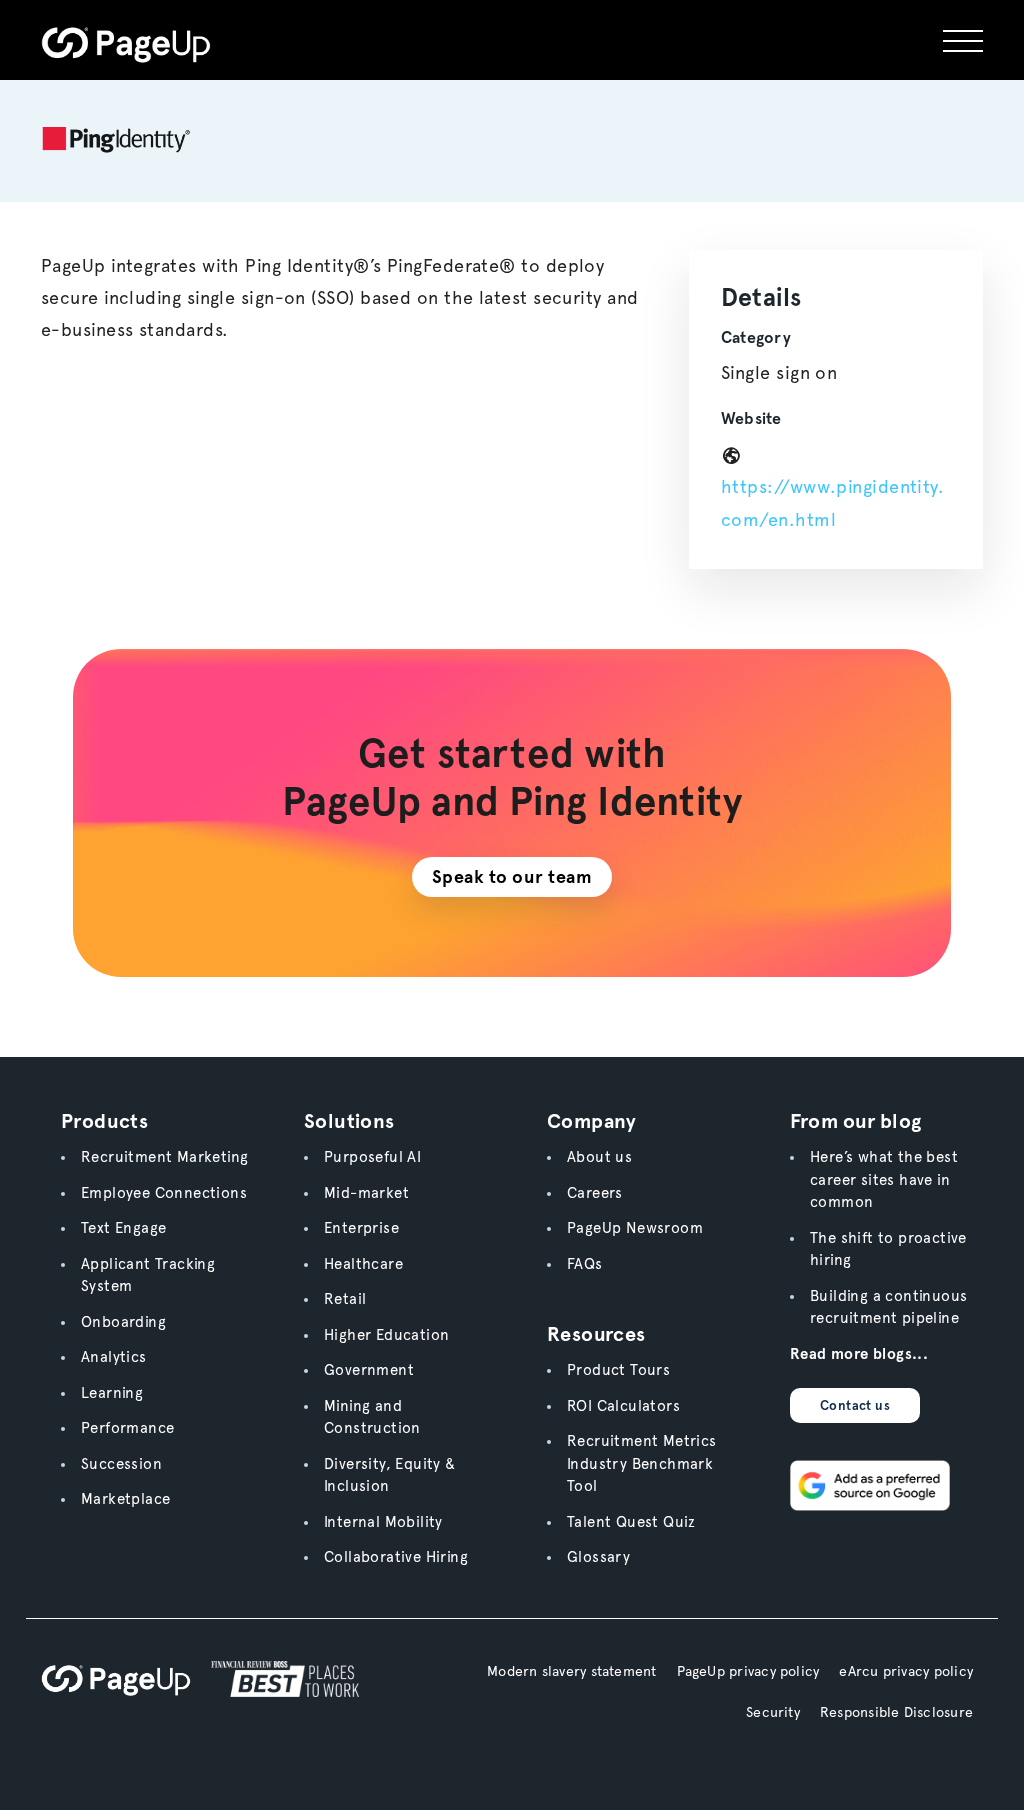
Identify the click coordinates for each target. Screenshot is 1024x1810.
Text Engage (123, 1228)
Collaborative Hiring (396, 1557)
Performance (127, 1428)
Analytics (114, 1357)
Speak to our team (512, 876)
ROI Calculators (623, 1406)
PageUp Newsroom (635, 1228)
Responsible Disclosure (896, 1712)
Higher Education (386, 1335)
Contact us (855, 1405)
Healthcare (363, 1264)
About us (599, 1157)
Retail (345, 1299)
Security (773, 1712)
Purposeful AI (372, 1157)
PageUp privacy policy (748, 1671)
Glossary (598, 1557)
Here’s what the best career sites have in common (884, 1179)
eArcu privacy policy (906, 1671)
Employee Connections (164, 1193)
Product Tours (618, 1370)
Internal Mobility (383, 1522)
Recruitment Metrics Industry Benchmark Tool (642, 1463)
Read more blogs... (859, 1354)
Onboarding (123, 1322)
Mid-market (366, 1193)
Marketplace (125, 1499)
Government (369, 1370)
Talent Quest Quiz (631, 1522)
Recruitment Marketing (164, 1157)
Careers (595, 1193)
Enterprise (361, 1228)
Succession (121, 1464)
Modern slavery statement (572, 1671)
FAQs (585, 1264)
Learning (112, 1393)
